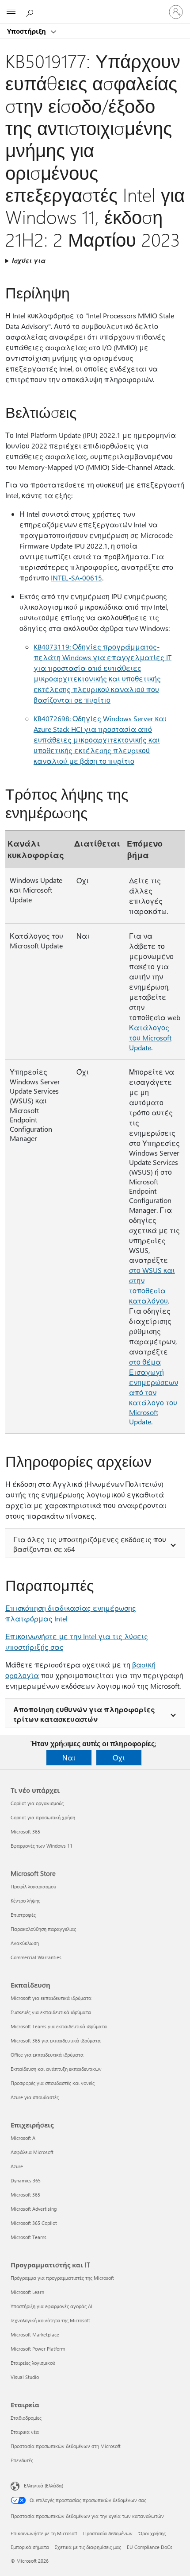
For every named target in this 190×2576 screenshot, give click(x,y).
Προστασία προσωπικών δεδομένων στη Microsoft (66, 2446)
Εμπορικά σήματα (30, 2547)
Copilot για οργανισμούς (37, 1803)
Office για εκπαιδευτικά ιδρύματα (47, 2055)
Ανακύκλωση (25, 1943)
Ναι (69, 1758)
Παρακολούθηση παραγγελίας (43, 1929)
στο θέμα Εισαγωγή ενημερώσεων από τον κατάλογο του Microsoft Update (154, 1392)
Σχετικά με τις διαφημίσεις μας (88, 2547)
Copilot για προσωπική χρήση (43, 1817)
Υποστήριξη (27, 31)
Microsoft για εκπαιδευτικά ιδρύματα (51, 1998)
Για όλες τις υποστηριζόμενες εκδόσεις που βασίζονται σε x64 (90, 1544)
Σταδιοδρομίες (26, 2418)
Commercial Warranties (36, 1957)
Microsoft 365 (25, 1831)
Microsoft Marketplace (35, 2334)
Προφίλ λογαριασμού (33, 1886)
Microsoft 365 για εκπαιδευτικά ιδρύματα (56, 2040)
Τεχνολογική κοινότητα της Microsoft (50, 2320)
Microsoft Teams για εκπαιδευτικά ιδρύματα (59, 2026)
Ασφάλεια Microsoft (32, 2152)
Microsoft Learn (27, 2292)
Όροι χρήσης (152, 2533)
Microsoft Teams (28, 2237)
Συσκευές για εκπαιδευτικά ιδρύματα (51, 2012)
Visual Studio (25, 2377)
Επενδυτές (22, 2460)
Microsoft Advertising (34, 2209)
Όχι (119, 1758)
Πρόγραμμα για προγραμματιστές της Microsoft (62, 2278)
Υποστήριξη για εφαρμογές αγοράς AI (51, 2306)
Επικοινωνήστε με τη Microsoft (44, 2533)
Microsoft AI (24, 2138)
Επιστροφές (23, 1915)
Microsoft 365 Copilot (34, 2223)
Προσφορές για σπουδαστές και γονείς (53, 2083)
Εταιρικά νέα (25, 2432)
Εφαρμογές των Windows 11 (42, 1846)
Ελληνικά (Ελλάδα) (44, 2485)
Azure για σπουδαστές (35, 2097)
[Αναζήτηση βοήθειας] (31, 12)
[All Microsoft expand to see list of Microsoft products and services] (11, 12)
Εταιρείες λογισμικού (33, 2363)
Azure (17, 2166)
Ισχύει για (29, 261)
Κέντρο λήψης (25, 1901)
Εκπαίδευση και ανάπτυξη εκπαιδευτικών (56, 2069)
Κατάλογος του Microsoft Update (150, 1037)
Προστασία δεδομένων (108, 2533)
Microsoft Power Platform (38, 2349)
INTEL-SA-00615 (76, 578)
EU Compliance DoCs (150, 2547)
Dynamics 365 (26, 2180)
